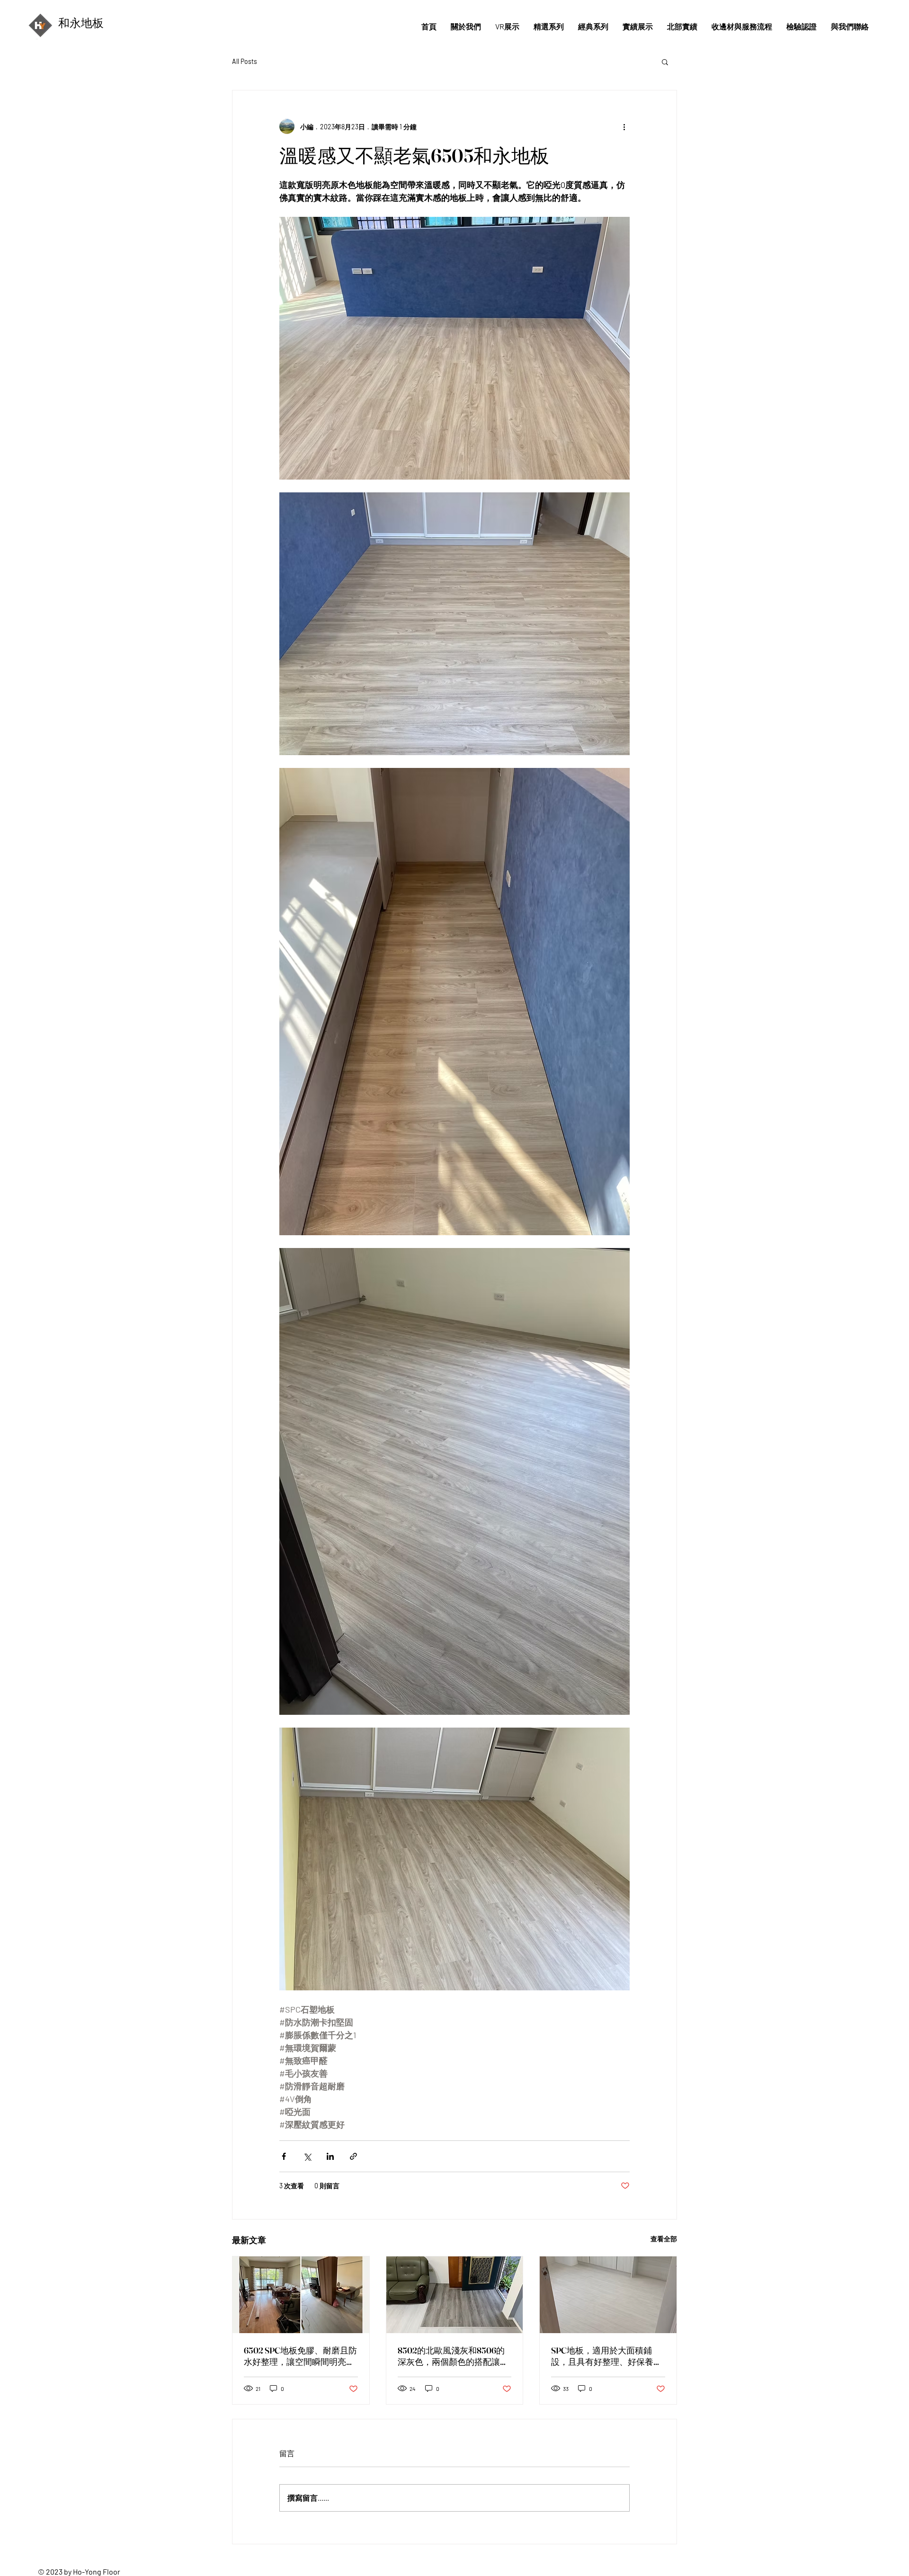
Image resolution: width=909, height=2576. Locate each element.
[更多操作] (624, 126)
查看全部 (664, 2239)
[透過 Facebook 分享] (284, 2156)
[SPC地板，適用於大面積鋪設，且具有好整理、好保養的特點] (608, 2295)
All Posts (245, 61)
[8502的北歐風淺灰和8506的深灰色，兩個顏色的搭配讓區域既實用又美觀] (455, 2295)
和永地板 (81, 23)
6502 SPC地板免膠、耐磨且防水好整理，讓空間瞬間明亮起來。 (300, 2356)
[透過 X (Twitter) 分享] (307, 2156)
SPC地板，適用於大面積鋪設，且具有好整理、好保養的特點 (606, 2356)
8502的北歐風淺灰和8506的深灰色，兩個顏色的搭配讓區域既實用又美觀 (453, 2356)
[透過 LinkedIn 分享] (330, 2156)
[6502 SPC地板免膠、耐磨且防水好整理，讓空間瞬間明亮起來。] (301, 2295)
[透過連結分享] (353, 2156)
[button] (665, 62)
